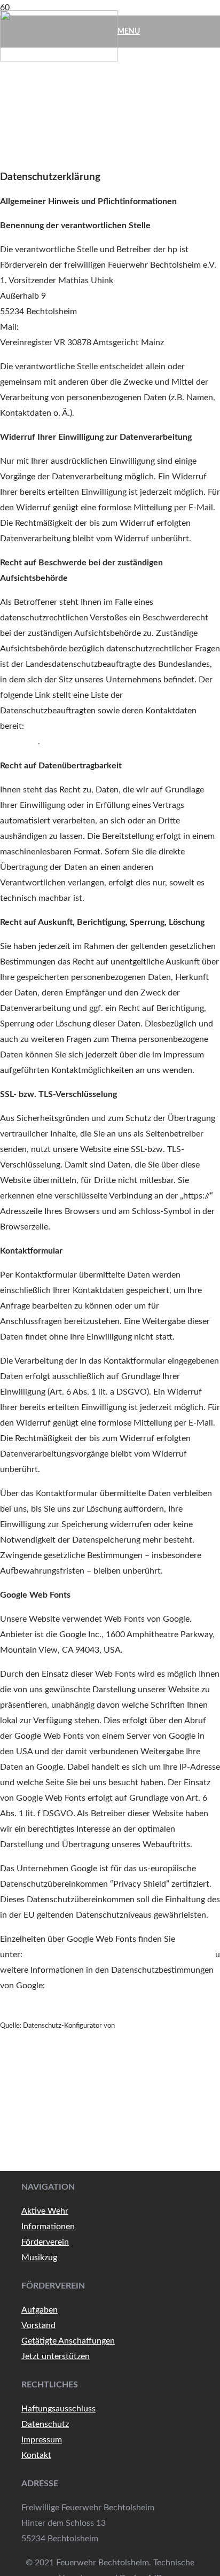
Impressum (42, 2440)
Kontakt (36, 2455)
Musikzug (39, 2258)
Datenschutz (45, 2424)
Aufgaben (40, 2310)
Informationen (48, 2227)
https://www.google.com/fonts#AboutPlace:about (119, 1955)
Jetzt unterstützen (56, 2356)
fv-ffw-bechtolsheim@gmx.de (76, 327)
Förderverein (45, 2242)
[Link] (59, 59)
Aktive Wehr (45, 2211)
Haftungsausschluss (58, 2409)
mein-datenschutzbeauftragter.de (167, 2026)
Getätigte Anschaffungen (68, 2341)
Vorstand (38, 2325)
